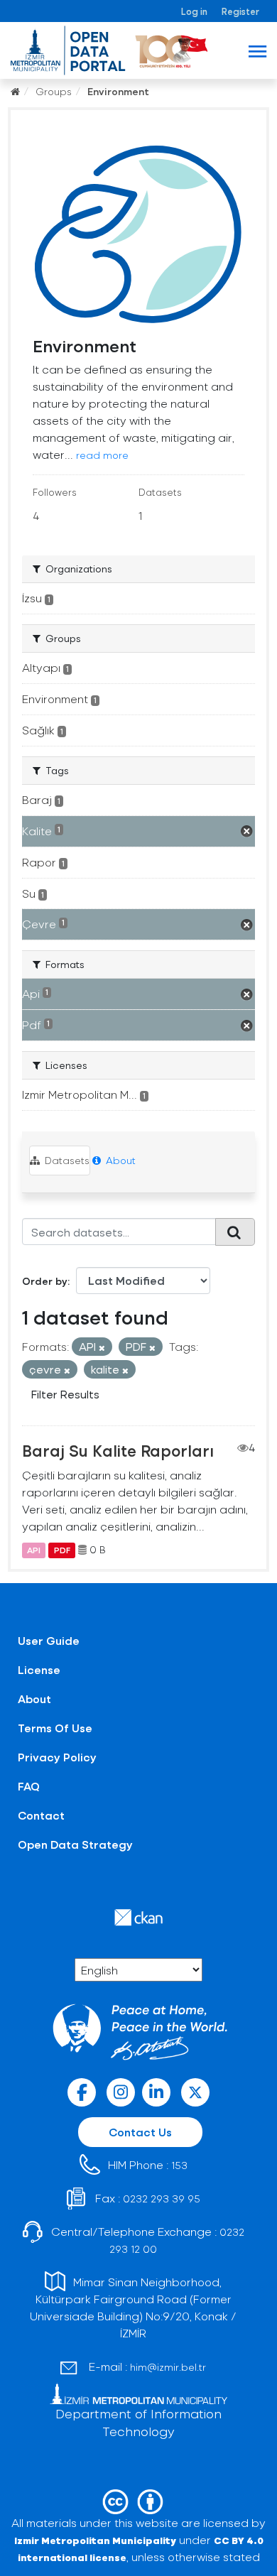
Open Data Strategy (75, 1844)
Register (240, 11)
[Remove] (102, 1348)
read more (102, 455)
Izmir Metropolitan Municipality (95, 2540)
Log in (194, 11)
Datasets (66, 1160)
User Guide (49, 1640)
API (34, 1550)
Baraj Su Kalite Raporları (118, 1450)
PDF (62, 1550)
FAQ (29, 1786)
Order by (45, 1281)
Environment (118, 91)
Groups (54, 91)
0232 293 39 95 (162, 2199)
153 (179, 2165)
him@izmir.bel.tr (168, 2367)
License (39, 1669)
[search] (235, 1232)
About (119, 1160)
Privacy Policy (57, 1757)
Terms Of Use (55, 1728)
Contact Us (140, 2132)
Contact (41, 1815)
